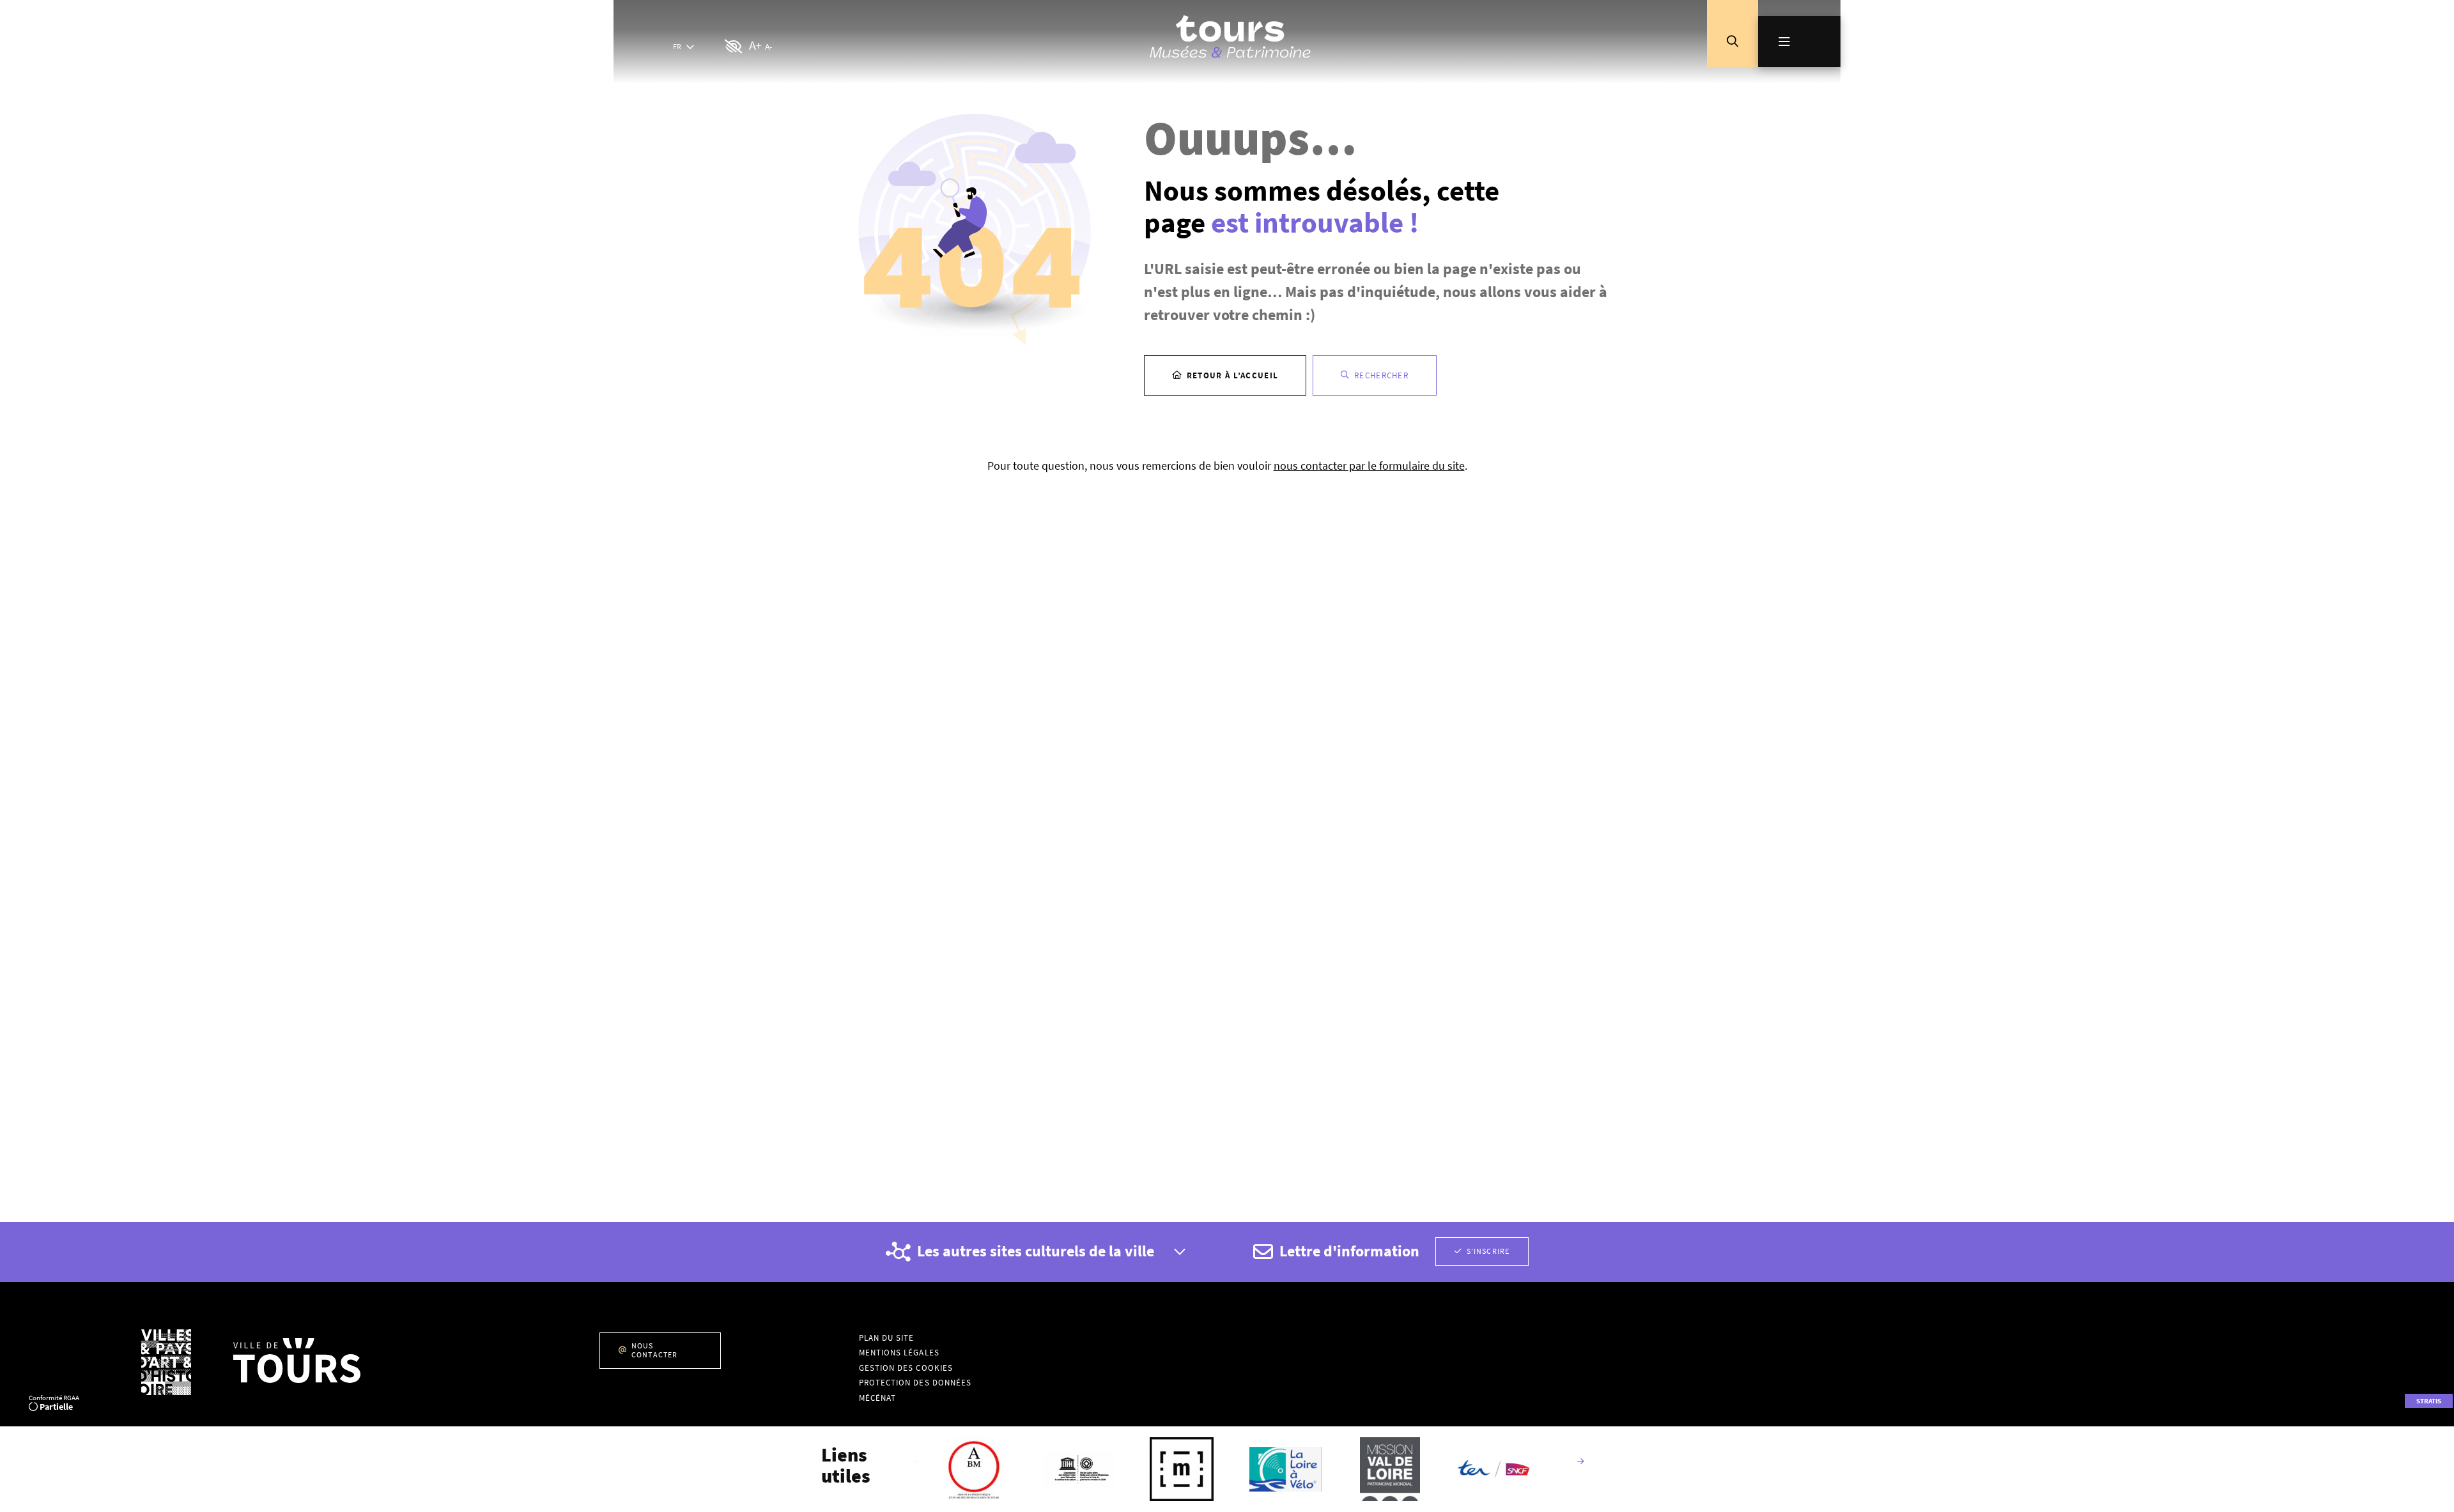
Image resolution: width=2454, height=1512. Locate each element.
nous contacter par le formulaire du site (1369, 466)
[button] (1732, 42)
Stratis (2429, 1401)
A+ (755, 45)
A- (768, 47)
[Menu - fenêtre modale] (1799, 42)
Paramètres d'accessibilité (734, 47)
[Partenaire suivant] (1580, 1462)
